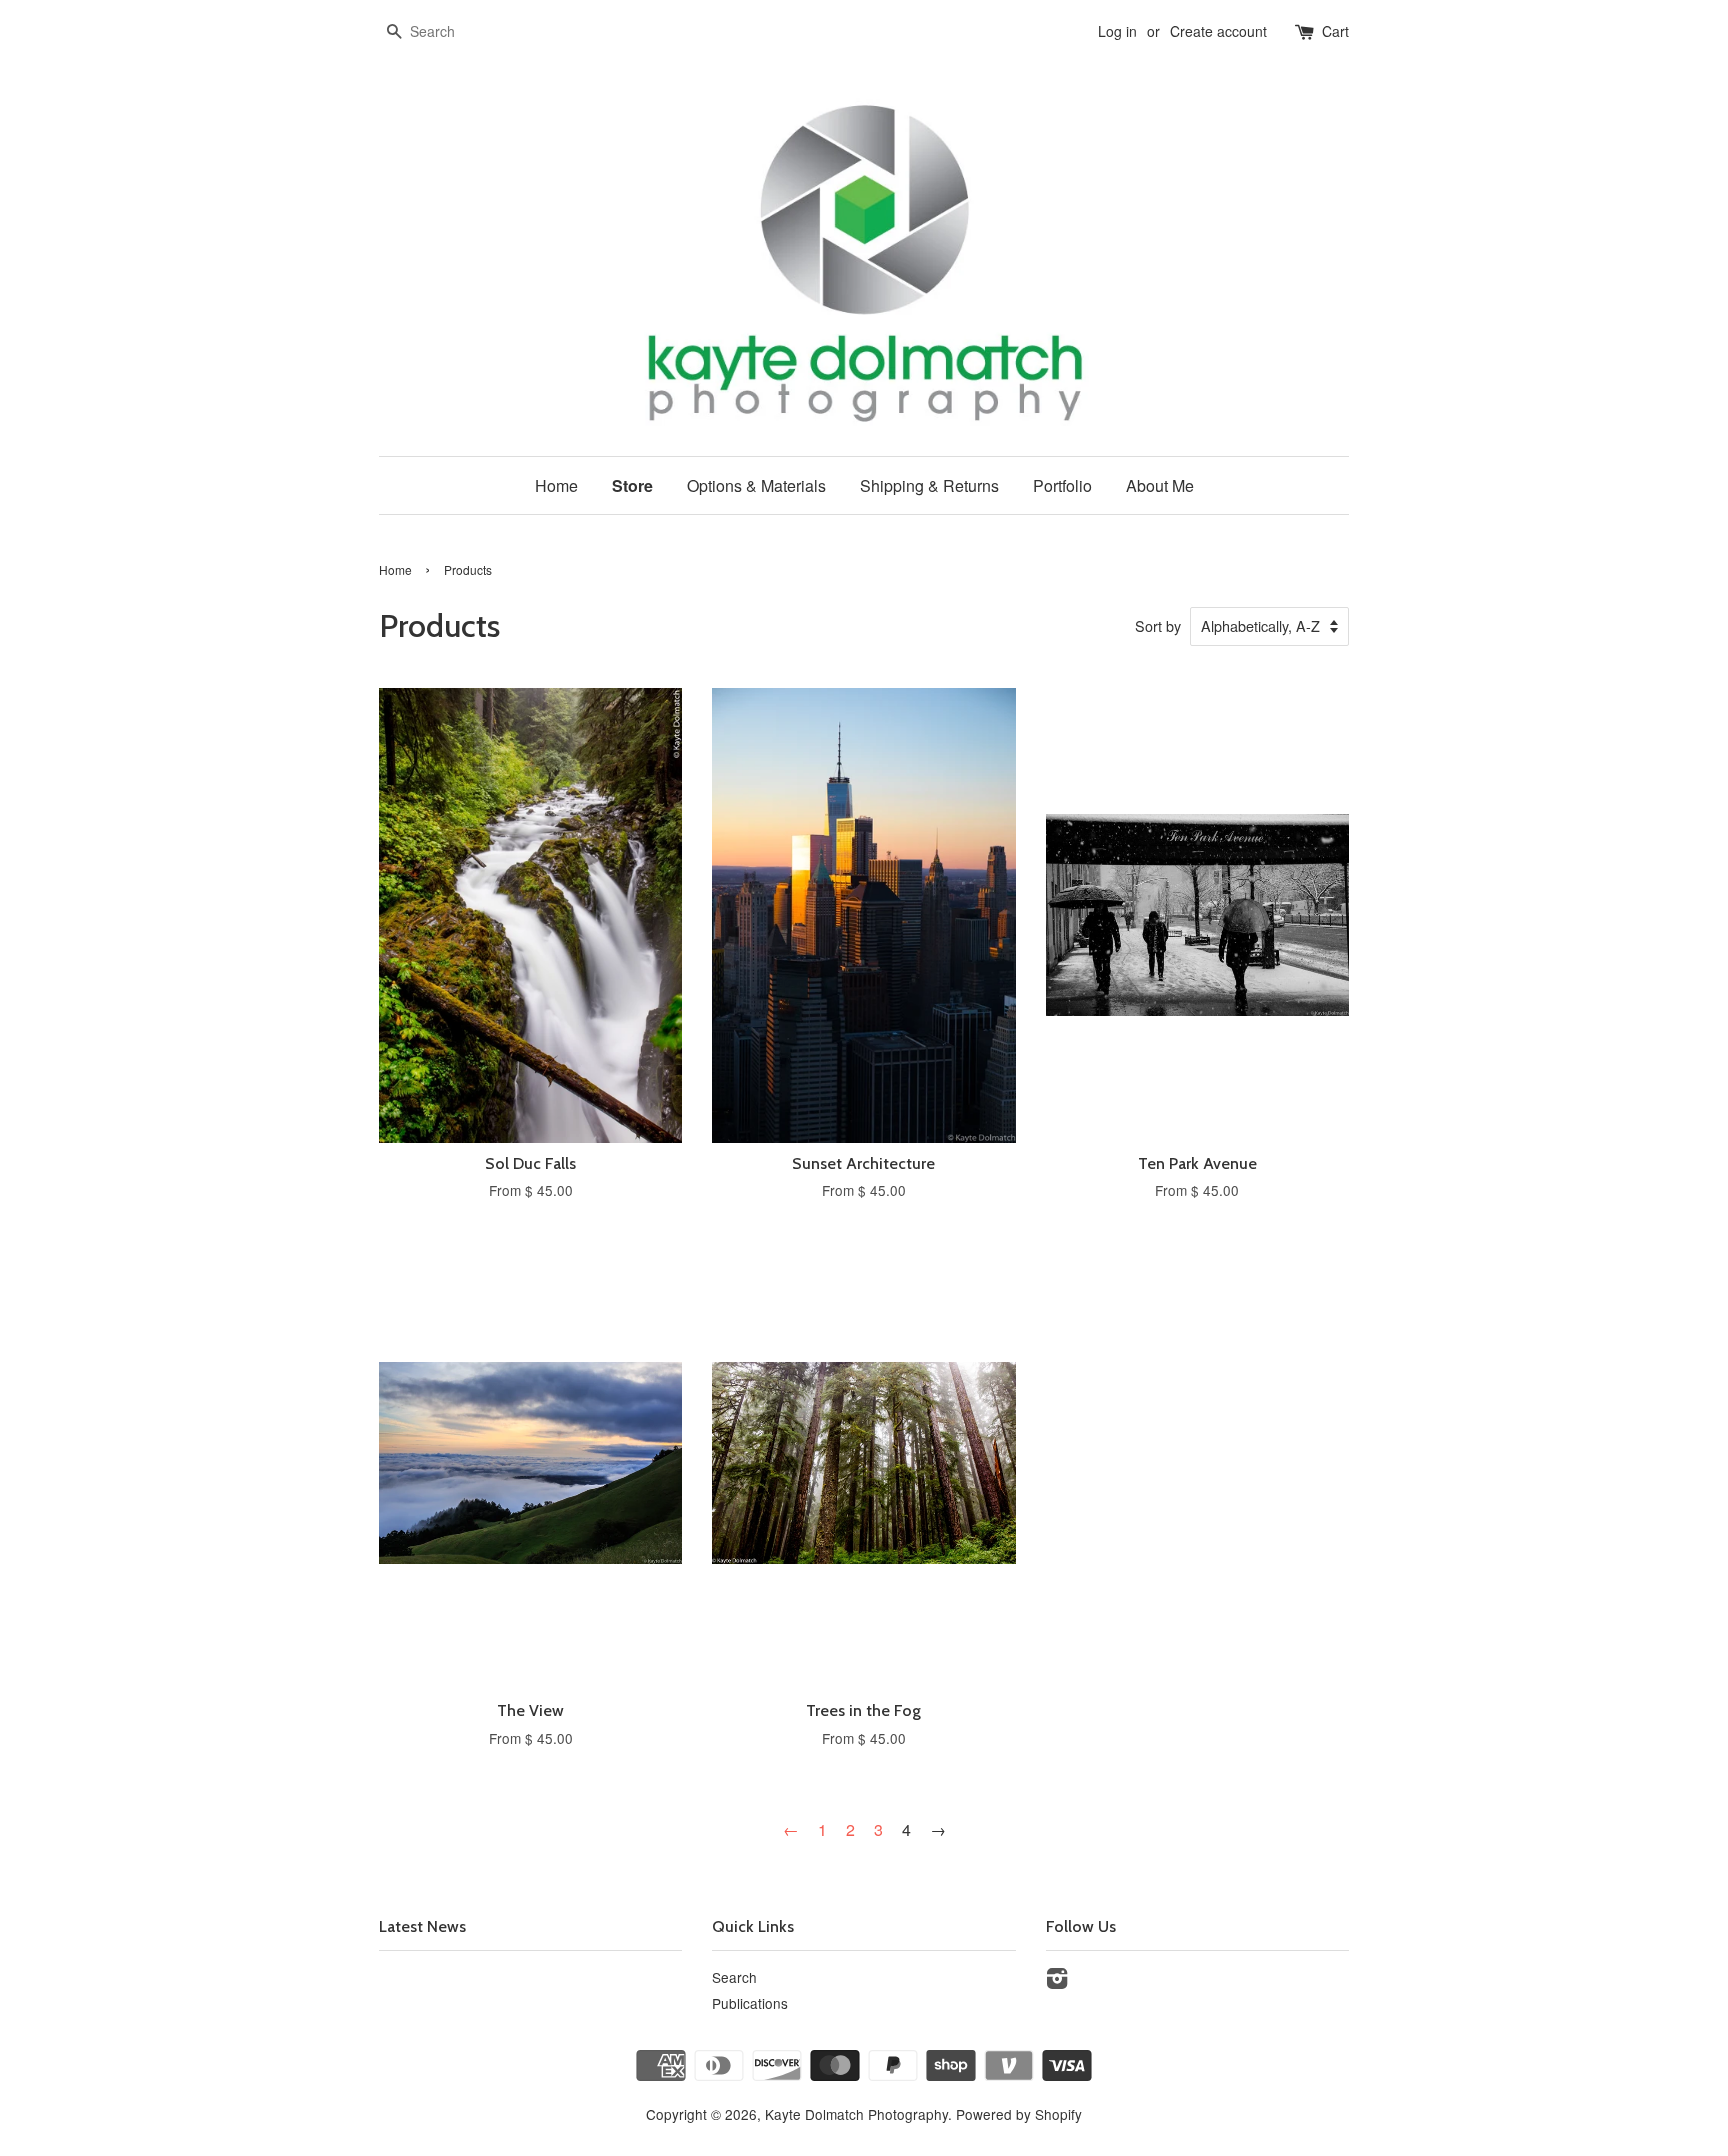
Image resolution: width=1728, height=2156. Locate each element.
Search (734, 1977)
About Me (1160, 485)
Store (632, 485)
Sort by (1158, 625)
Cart (1335, 31)
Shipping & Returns (929, 485)
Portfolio (1062, 485)
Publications (750, 2003)
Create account (1218, 31)
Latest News (422, 1926)
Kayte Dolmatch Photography (856, 2114)
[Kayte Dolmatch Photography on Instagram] (1057, 1981)
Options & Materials (756, 485)
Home (556, 485)
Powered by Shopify (1019, 2114)
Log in (1117, 31)
